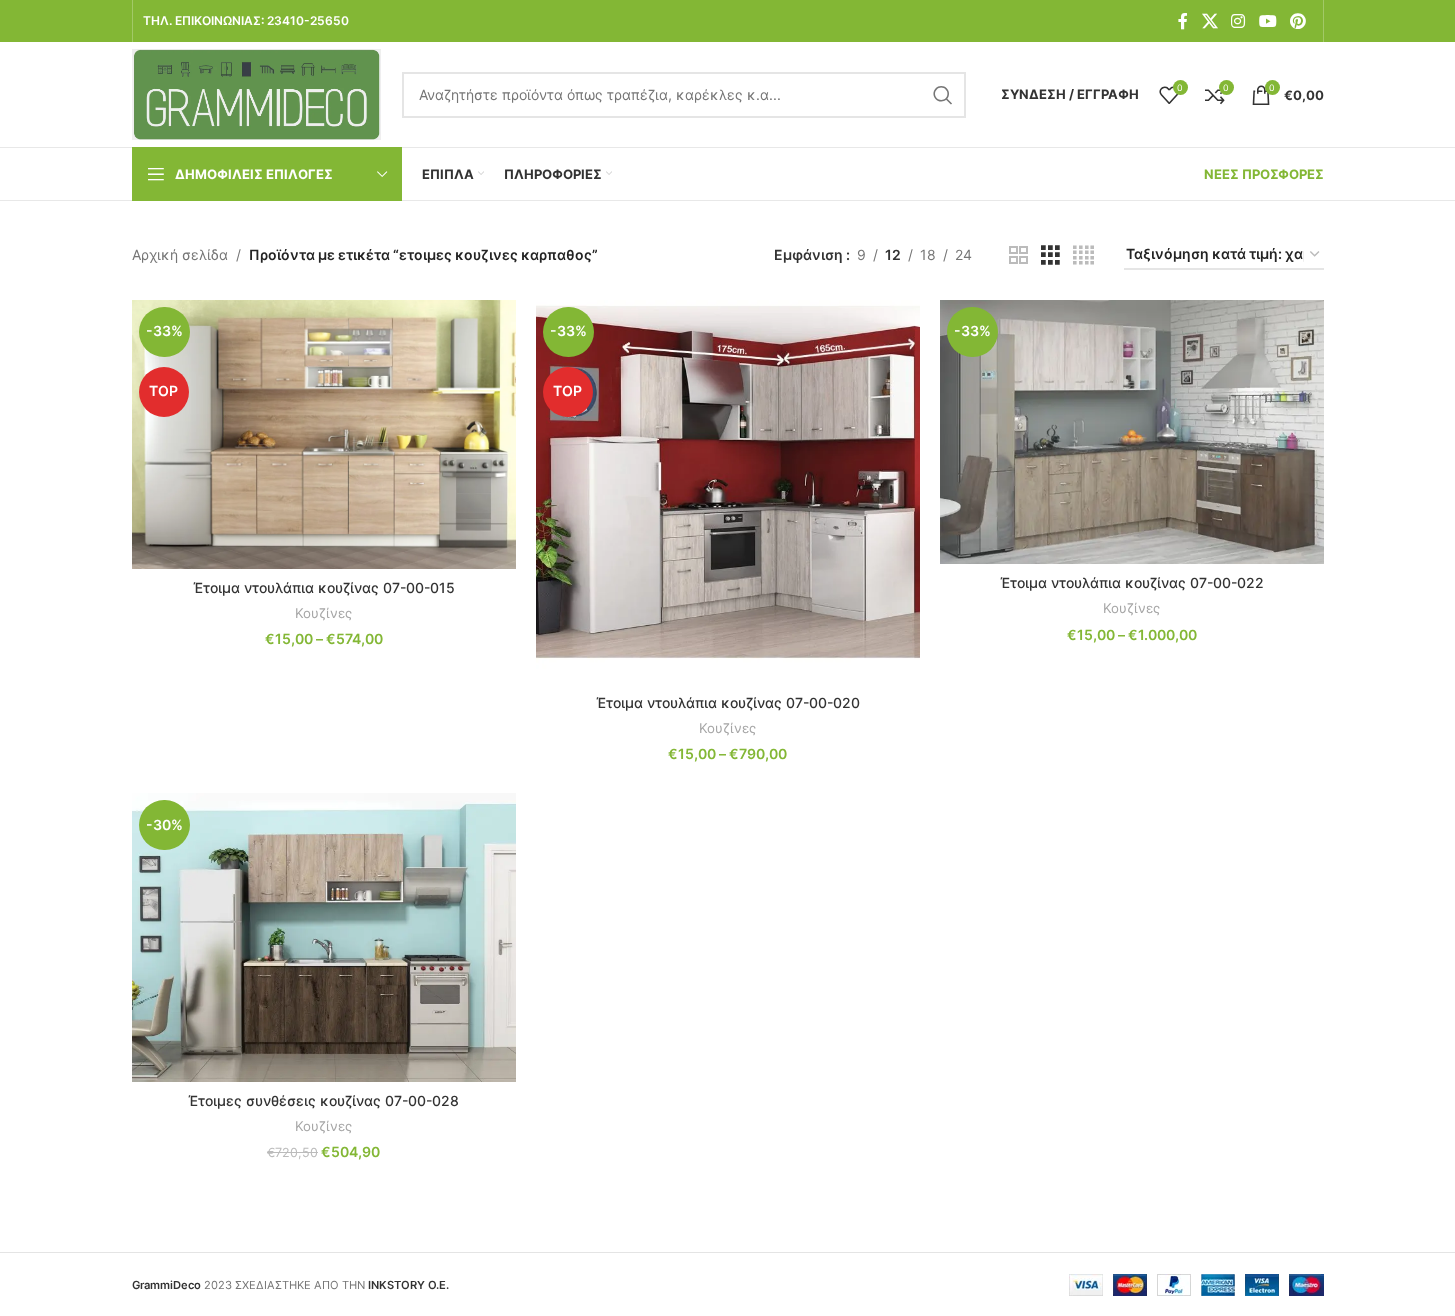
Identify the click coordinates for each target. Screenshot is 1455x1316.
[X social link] (1209, 21)
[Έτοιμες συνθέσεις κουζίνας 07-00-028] (324, 937)
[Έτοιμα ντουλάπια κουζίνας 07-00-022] (1132, 432)
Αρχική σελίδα (180, 254)
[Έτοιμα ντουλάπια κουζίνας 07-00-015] (324, 434)
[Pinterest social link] (1297, 21)
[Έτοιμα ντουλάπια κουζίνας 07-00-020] (728, 492)
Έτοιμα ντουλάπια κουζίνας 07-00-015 (324, 587)
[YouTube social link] (1267, 21)
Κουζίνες (323, 613)
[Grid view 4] (1083, 255)
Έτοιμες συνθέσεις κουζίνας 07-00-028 (323, 1100)
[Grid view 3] (1050, 255)
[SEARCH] (943, 95)
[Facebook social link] (1183, 21)
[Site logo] (257, 92)
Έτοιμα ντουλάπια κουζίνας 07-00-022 (1132, 582)
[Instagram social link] (1238, 21)
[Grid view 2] (1018, 255)
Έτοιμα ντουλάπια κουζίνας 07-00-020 (728, 702)
